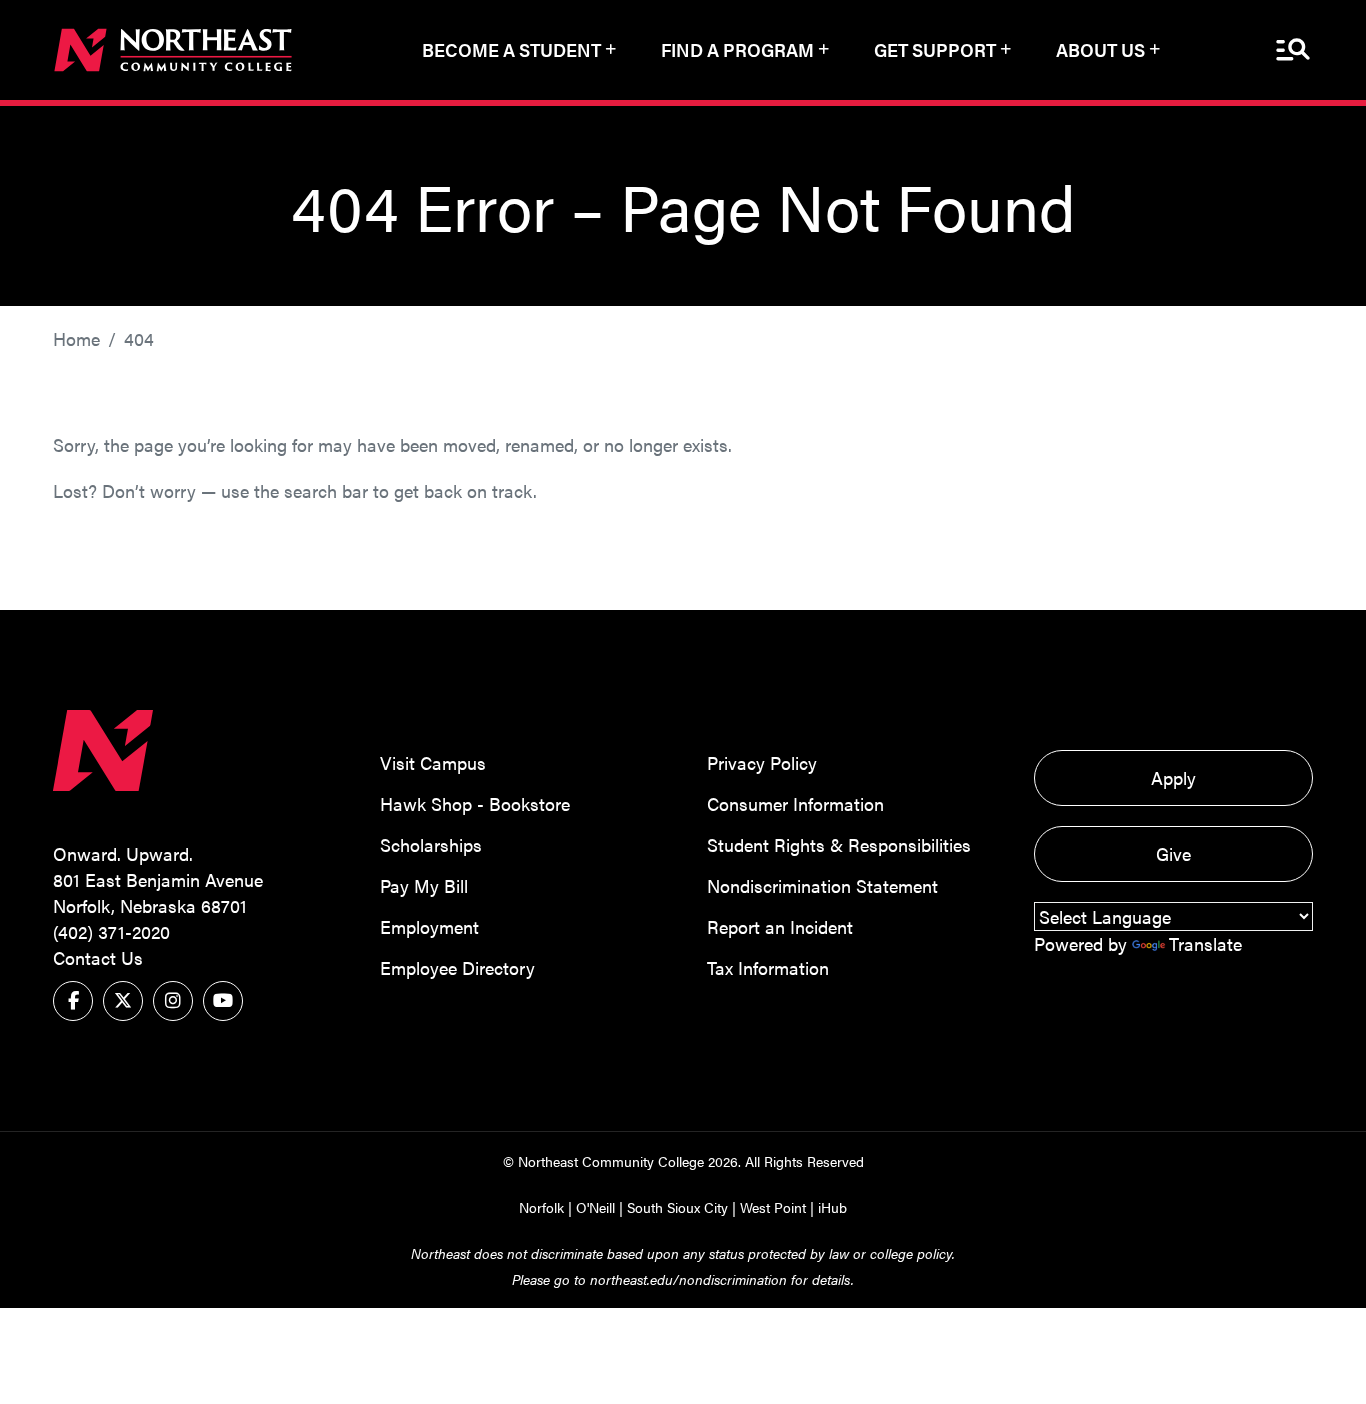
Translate (1205, 943)
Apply (1173, 777)
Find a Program (737, 49)
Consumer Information (795, 803)
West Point (773, 1207)
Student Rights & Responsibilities (839, 844)
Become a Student (511, 49)
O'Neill (595, 1207)
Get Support (935, 49)
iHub (832, 1207)
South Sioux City (677, 1207)
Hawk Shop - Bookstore (475, 803)
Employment (429, 926)
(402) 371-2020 (111, 931)
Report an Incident (780, 926)
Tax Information (768, 967)
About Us (1100, 49)
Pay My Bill (424, 885)
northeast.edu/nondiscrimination (688, 1279)
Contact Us (98, 957)
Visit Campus (433, 762)
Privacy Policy (762, 762)
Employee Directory (457, 967)
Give (1173, 853)
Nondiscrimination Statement (822, 885)
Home (76, 338)
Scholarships (431, 844)
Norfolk (541, 1207)
